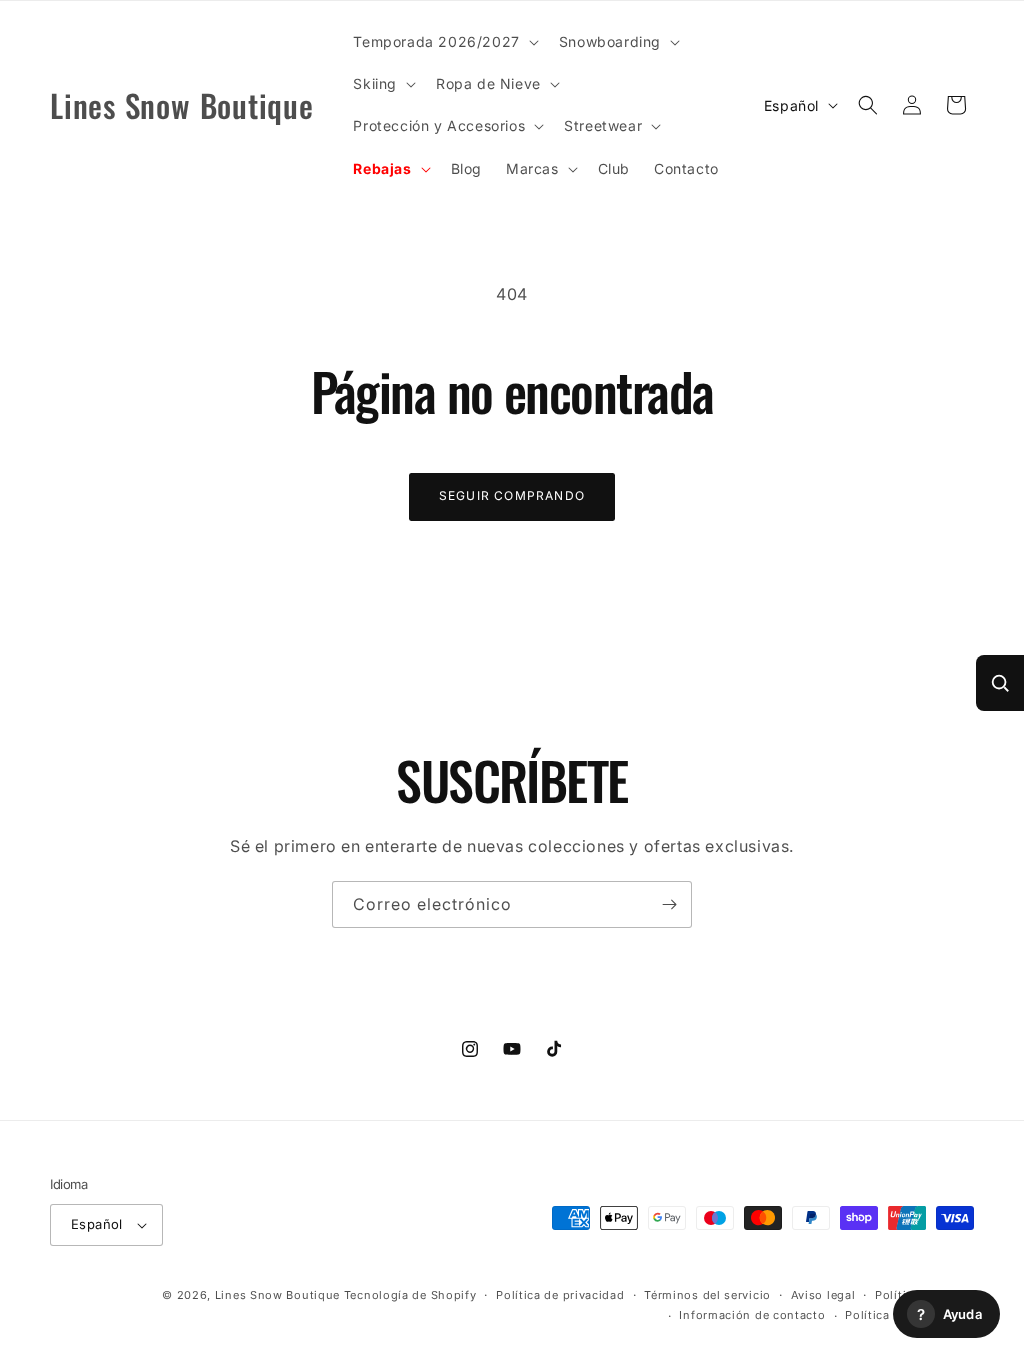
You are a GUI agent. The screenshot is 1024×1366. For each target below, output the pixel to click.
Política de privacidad (560, 1295)
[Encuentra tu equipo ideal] (1000, 683)
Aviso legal (823, 1295)
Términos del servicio (707, 1295)
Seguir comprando (512, 495)
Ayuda (949, 1314)
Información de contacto (752, 1315)
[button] (443, 42)
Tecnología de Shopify (410, 1295)
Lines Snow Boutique (277, 1295)
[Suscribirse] (669, 904)
